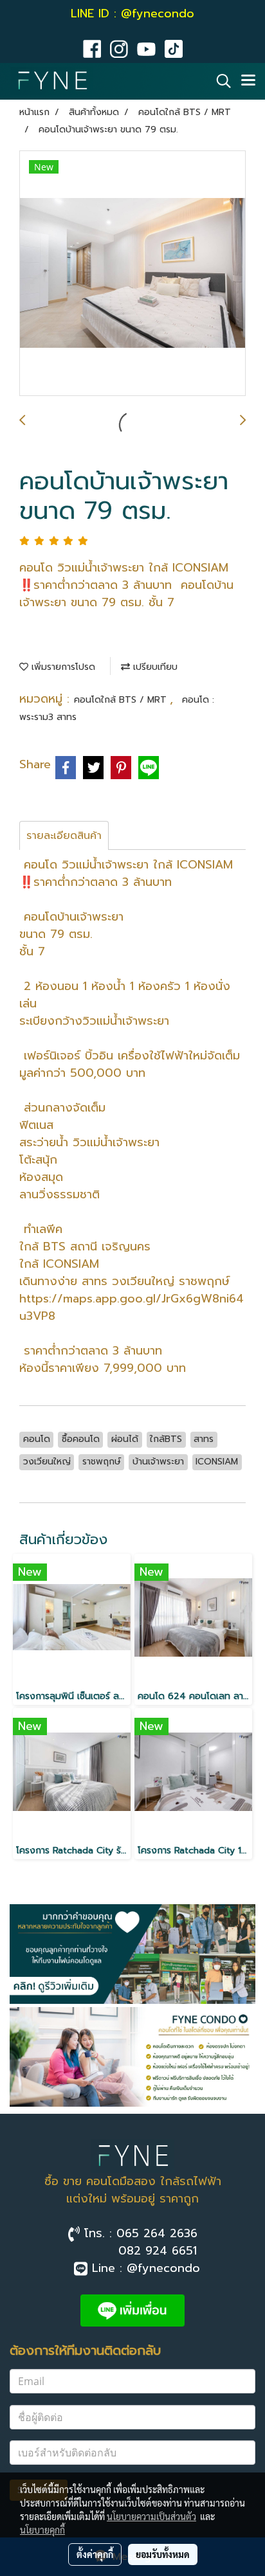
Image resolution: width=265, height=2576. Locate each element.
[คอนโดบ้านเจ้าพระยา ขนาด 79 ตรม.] (132, 274)
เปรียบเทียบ (154, 667)
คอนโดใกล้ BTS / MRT (122, 700)
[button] (219, 81)
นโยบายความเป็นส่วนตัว (151, 2516)
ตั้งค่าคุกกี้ (95, 2554)
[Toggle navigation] (248, 81)
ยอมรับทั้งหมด (163, 2554)
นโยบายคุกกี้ (42, 2530)
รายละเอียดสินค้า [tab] (64, 836)
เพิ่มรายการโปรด (62, 667)
